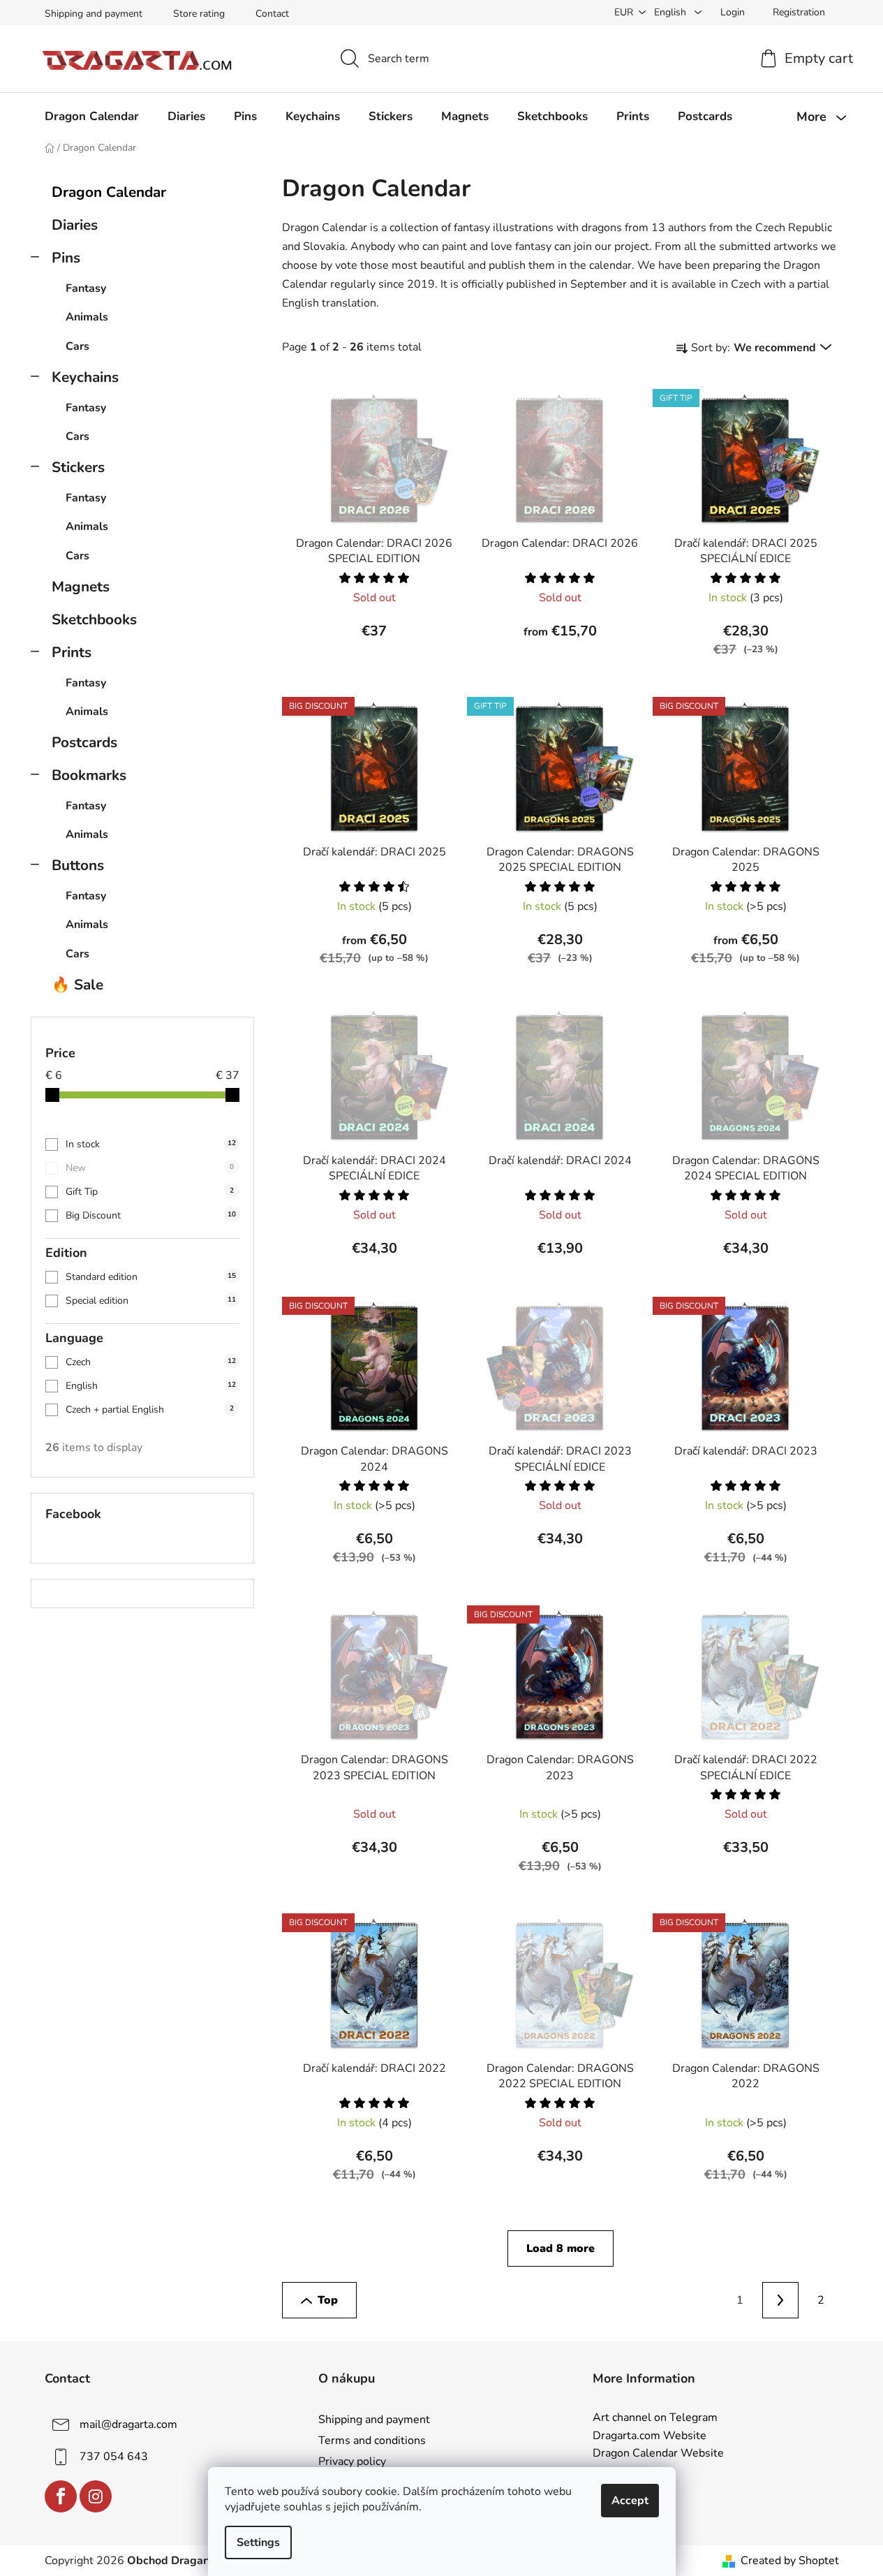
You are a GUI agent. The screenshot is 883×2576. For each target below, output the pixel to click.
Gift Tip (150, 1192)
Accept (630, 2501)
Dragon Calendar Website (658, 2454)
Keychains (85, 377)
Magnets (81, 587)
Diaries (75, 225)
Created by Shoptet (790, 2561)
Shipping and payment (94, 14)
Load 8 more (561, 2249)
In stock (151, 1144)
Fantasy (86, 288)
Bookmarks (89, 775)
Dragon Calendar (109, 192)
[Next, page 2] (780, 2300)
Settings (258, 2542)
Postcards (84, 742)
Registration (799, 12)
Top (328, 2300)
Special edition (151, 1301)
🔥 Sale (77, 985)
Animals (87, 317)
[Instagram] (96, 2496)
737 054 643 (114, 2457)
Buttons (78, 865)
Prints (72, 652)
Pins (66, 258)
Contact (272, 14)
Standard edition (151, 1277)
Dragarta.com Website (650, 2436)
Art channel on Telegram (655, 2418)
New (150, 1168)
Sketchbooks (94, 619)
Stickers (78, 467)
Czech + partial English (150, 1410)
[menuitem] (92, 117)
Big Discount (151, 1215)
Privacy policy (352, 2461)
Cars (77, 346)
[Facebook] (61, 2496)
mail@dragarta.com (128, 2424)
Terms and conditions (372, 2441)
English (151, 1386)
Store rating (199, 14)
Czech (151, 1362)
